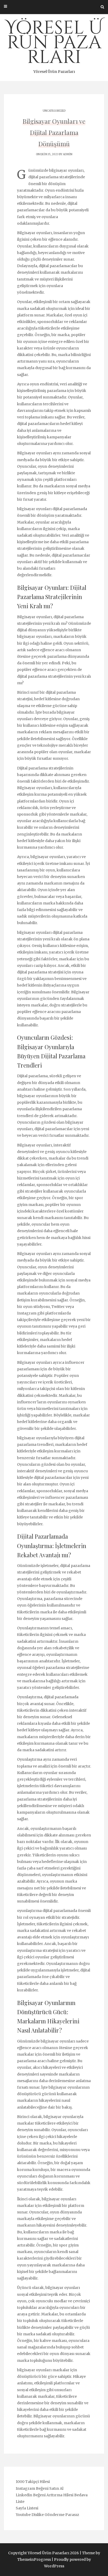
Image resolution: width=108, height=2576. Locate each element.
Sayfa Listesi (27, 2508)
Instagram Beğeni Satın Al (40, 2488)
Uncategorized (54, 111)
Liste (20, 2502)
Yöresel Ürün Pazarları (54, 45)
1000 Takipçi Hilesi (33, 2482)
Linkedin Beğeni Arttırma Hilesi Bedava (52, 2495)
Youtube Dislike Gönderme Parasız (47, 2515)
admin (68, 154)
